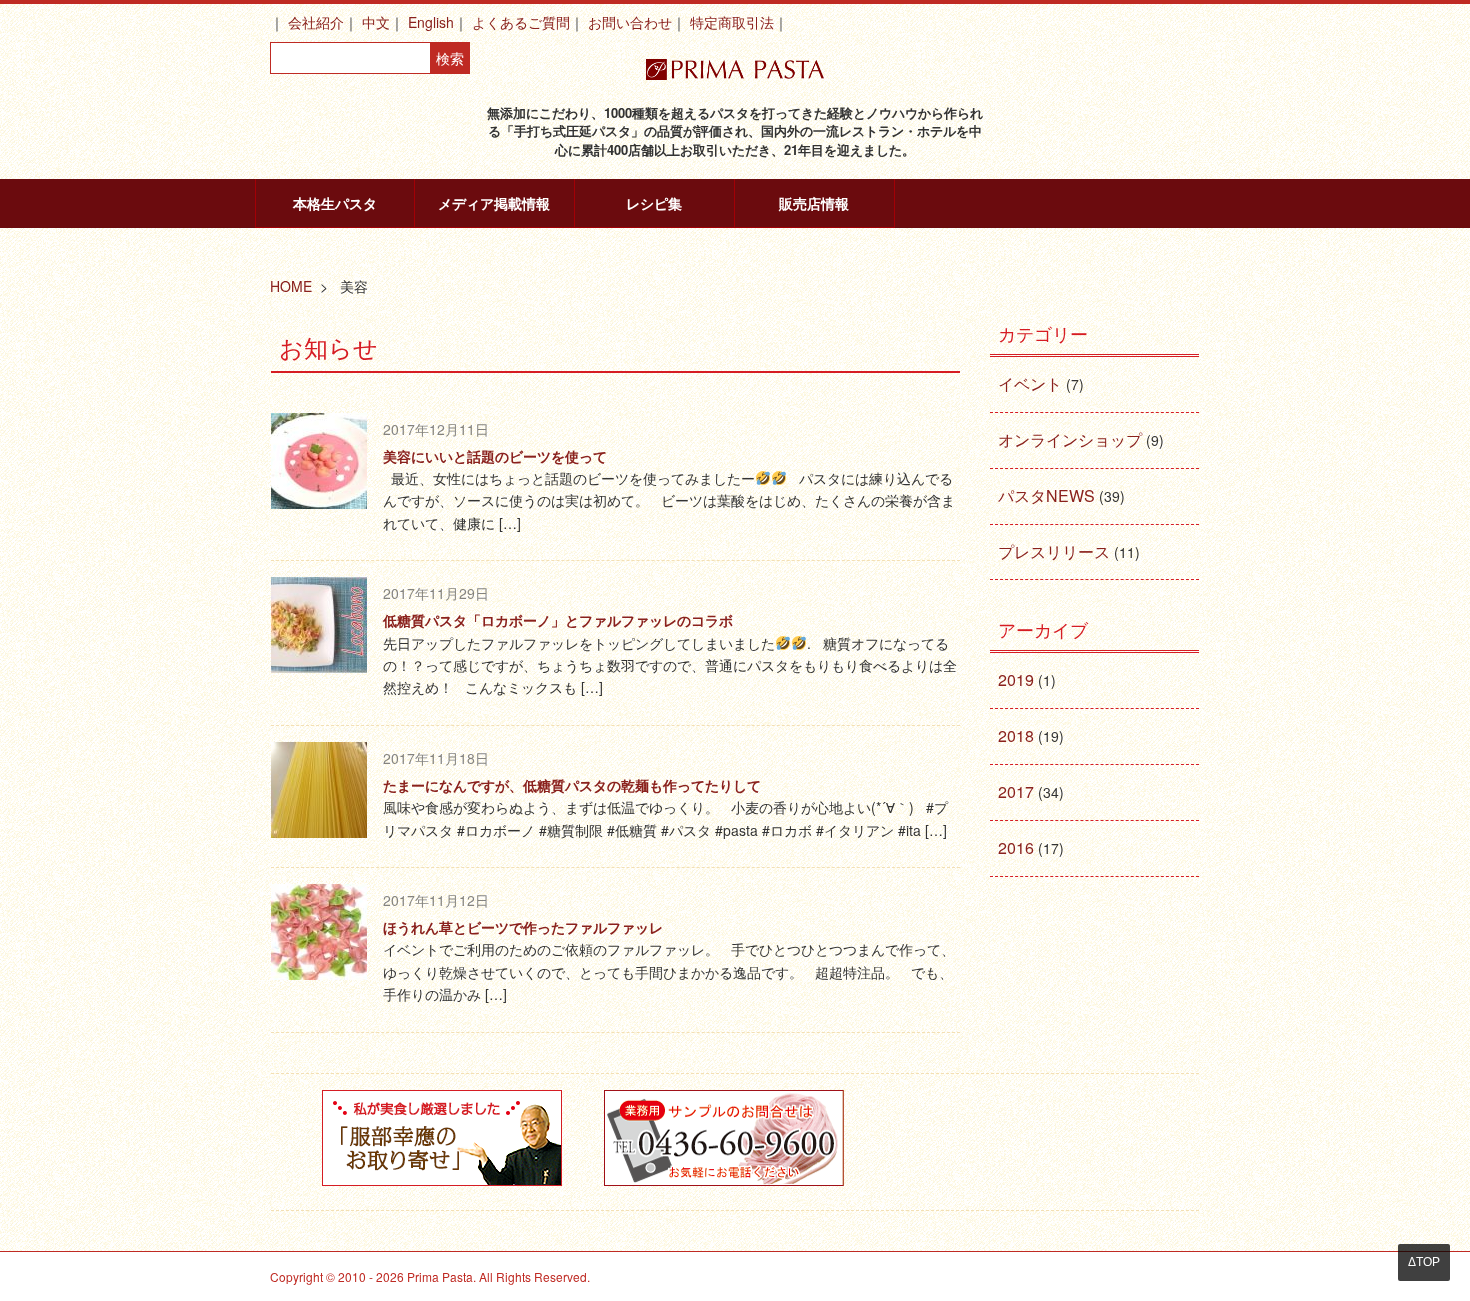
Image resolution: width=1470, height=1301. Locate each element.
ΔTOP (1424, 1262)
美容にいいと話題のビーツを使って (495, 456)
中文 (376, 22)
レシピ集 (654, 203)
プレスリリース (1054, 551)
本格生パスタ (335, 203)
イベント (1030, 383)
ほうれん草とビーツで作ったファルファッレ (523, 927)
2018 (1016, 735)
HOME (291, 286)
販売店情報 (814, 203)
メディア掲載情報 (494, 203)
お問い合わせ (630, 22)
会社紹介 (316, 22)
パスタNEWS (1046, 495)
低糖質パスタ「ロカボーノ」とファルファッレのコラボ (558, 620)
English (431, 22)
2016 (1016, 847)
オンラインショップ (1070, 439)
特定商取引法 (732, 22)
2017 (1016, 791)
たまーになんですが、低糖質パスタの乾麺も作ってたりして (572, 785)
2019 (1016, 679)
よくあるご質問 (521, 22)
